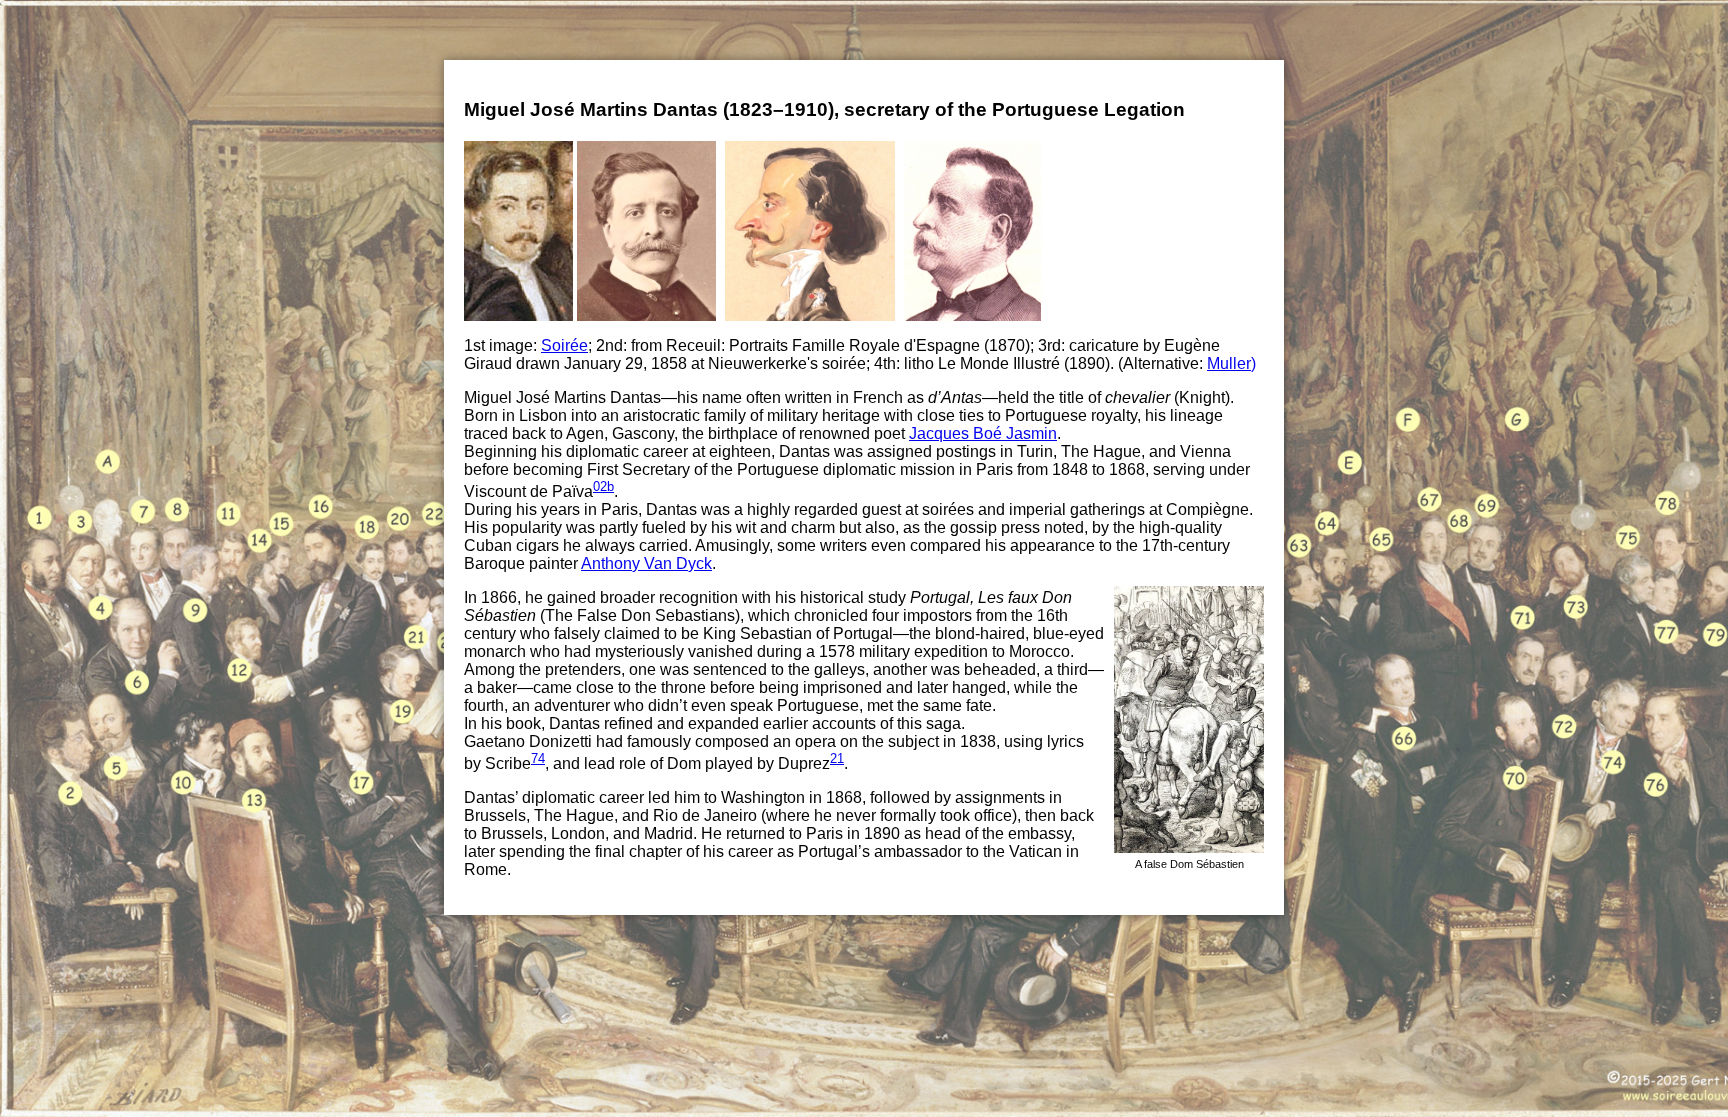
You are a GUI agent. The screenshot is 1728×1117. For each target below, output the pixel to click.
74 (538, 758)
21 (837, 758)
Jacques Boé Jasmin (983, 433)
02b (603, 486)
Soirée (564, 345)
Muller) (1231, 363)
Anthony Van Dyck (646, 563)
